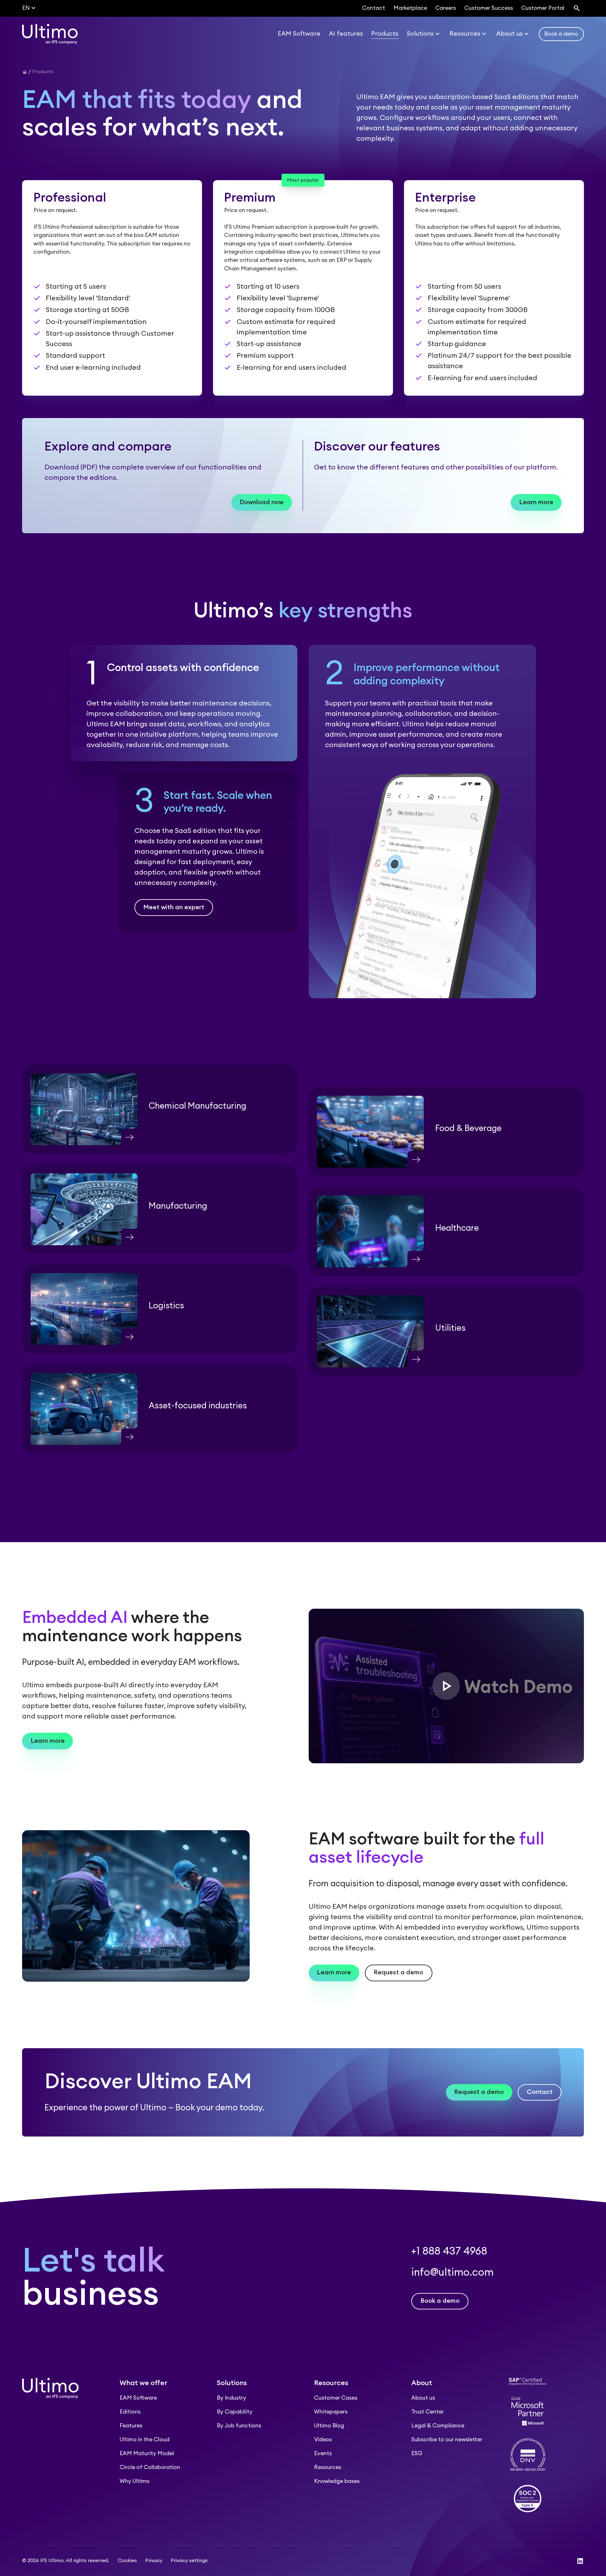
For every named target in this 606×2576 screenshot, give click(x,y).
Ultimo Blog (329, 2426)
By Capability (235, 2412)
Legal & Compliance (438, 2426)
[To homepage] (50, 34)
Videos (323, 2440)
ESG (417, 2453)
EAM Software (138, 2398)
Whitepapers (331, 2412)
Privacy (154, 2561)
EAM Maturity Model (147, 2453)
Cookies (127, 2561)
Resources (328, 2467)
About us (423, 2398)
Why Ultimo (135, 2481)
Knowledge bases (337, 2481)
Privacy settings (189, 2561)
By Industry (232, 2398)
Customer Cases (336, 2398)
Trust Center (428, 2412)
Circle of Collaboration (150, 2467)
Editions (130, 2412)
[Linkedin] (580, 2561)
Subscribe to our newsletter (447, 2440)
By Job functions (239, 2426)
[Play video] (446, 1686)
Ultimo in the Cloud (145, 2440)
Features (131, 2426)
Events (323, 2453)
